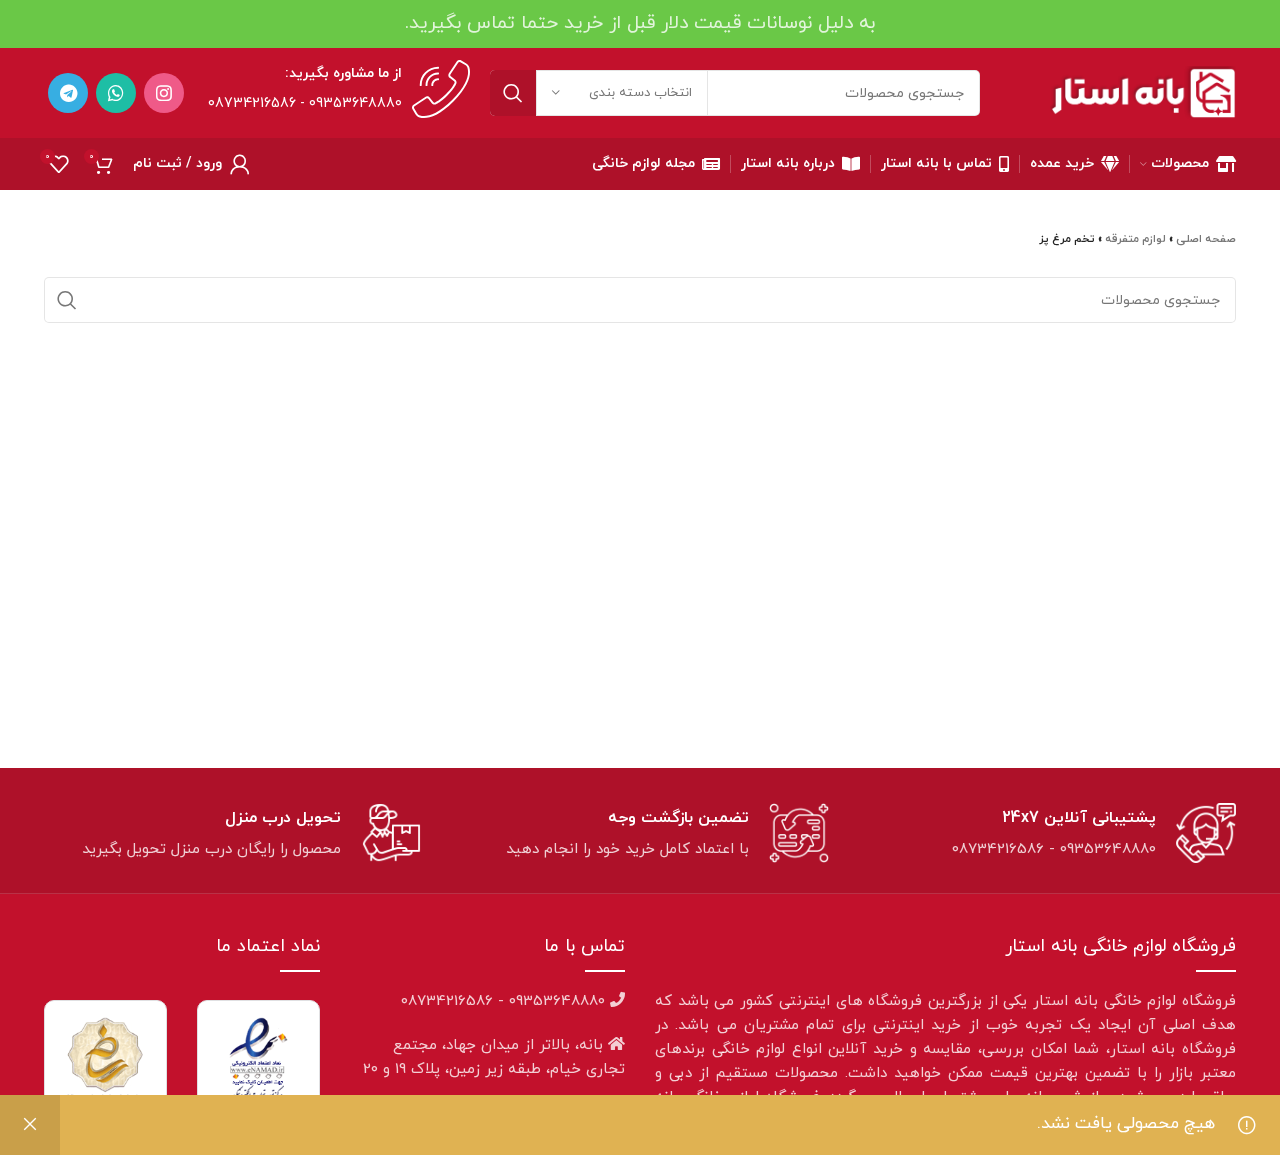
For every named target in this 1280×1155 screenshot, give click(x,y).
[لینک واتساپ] (116, 93)
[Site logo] (1143, 92)
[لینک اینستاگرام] (164, 93)
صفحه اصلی (1206, 239)
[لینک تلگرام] (68, 93)
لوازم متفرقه (1135, 239)
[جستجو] (513, 93)
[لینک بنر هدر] (640, 24)
